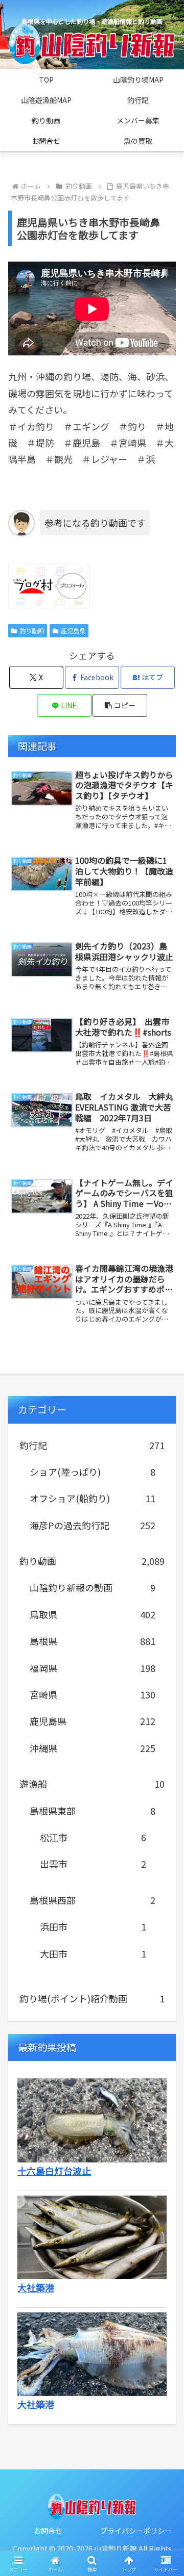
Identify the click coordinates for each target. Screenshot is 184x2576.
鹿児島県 (73, 630)
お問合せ (48, 2531)
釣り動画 (32, 630)
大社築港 (36, 2287)
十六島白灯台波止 (54, 2171)
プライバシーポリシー (136, 2531)
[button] (120, 705)
